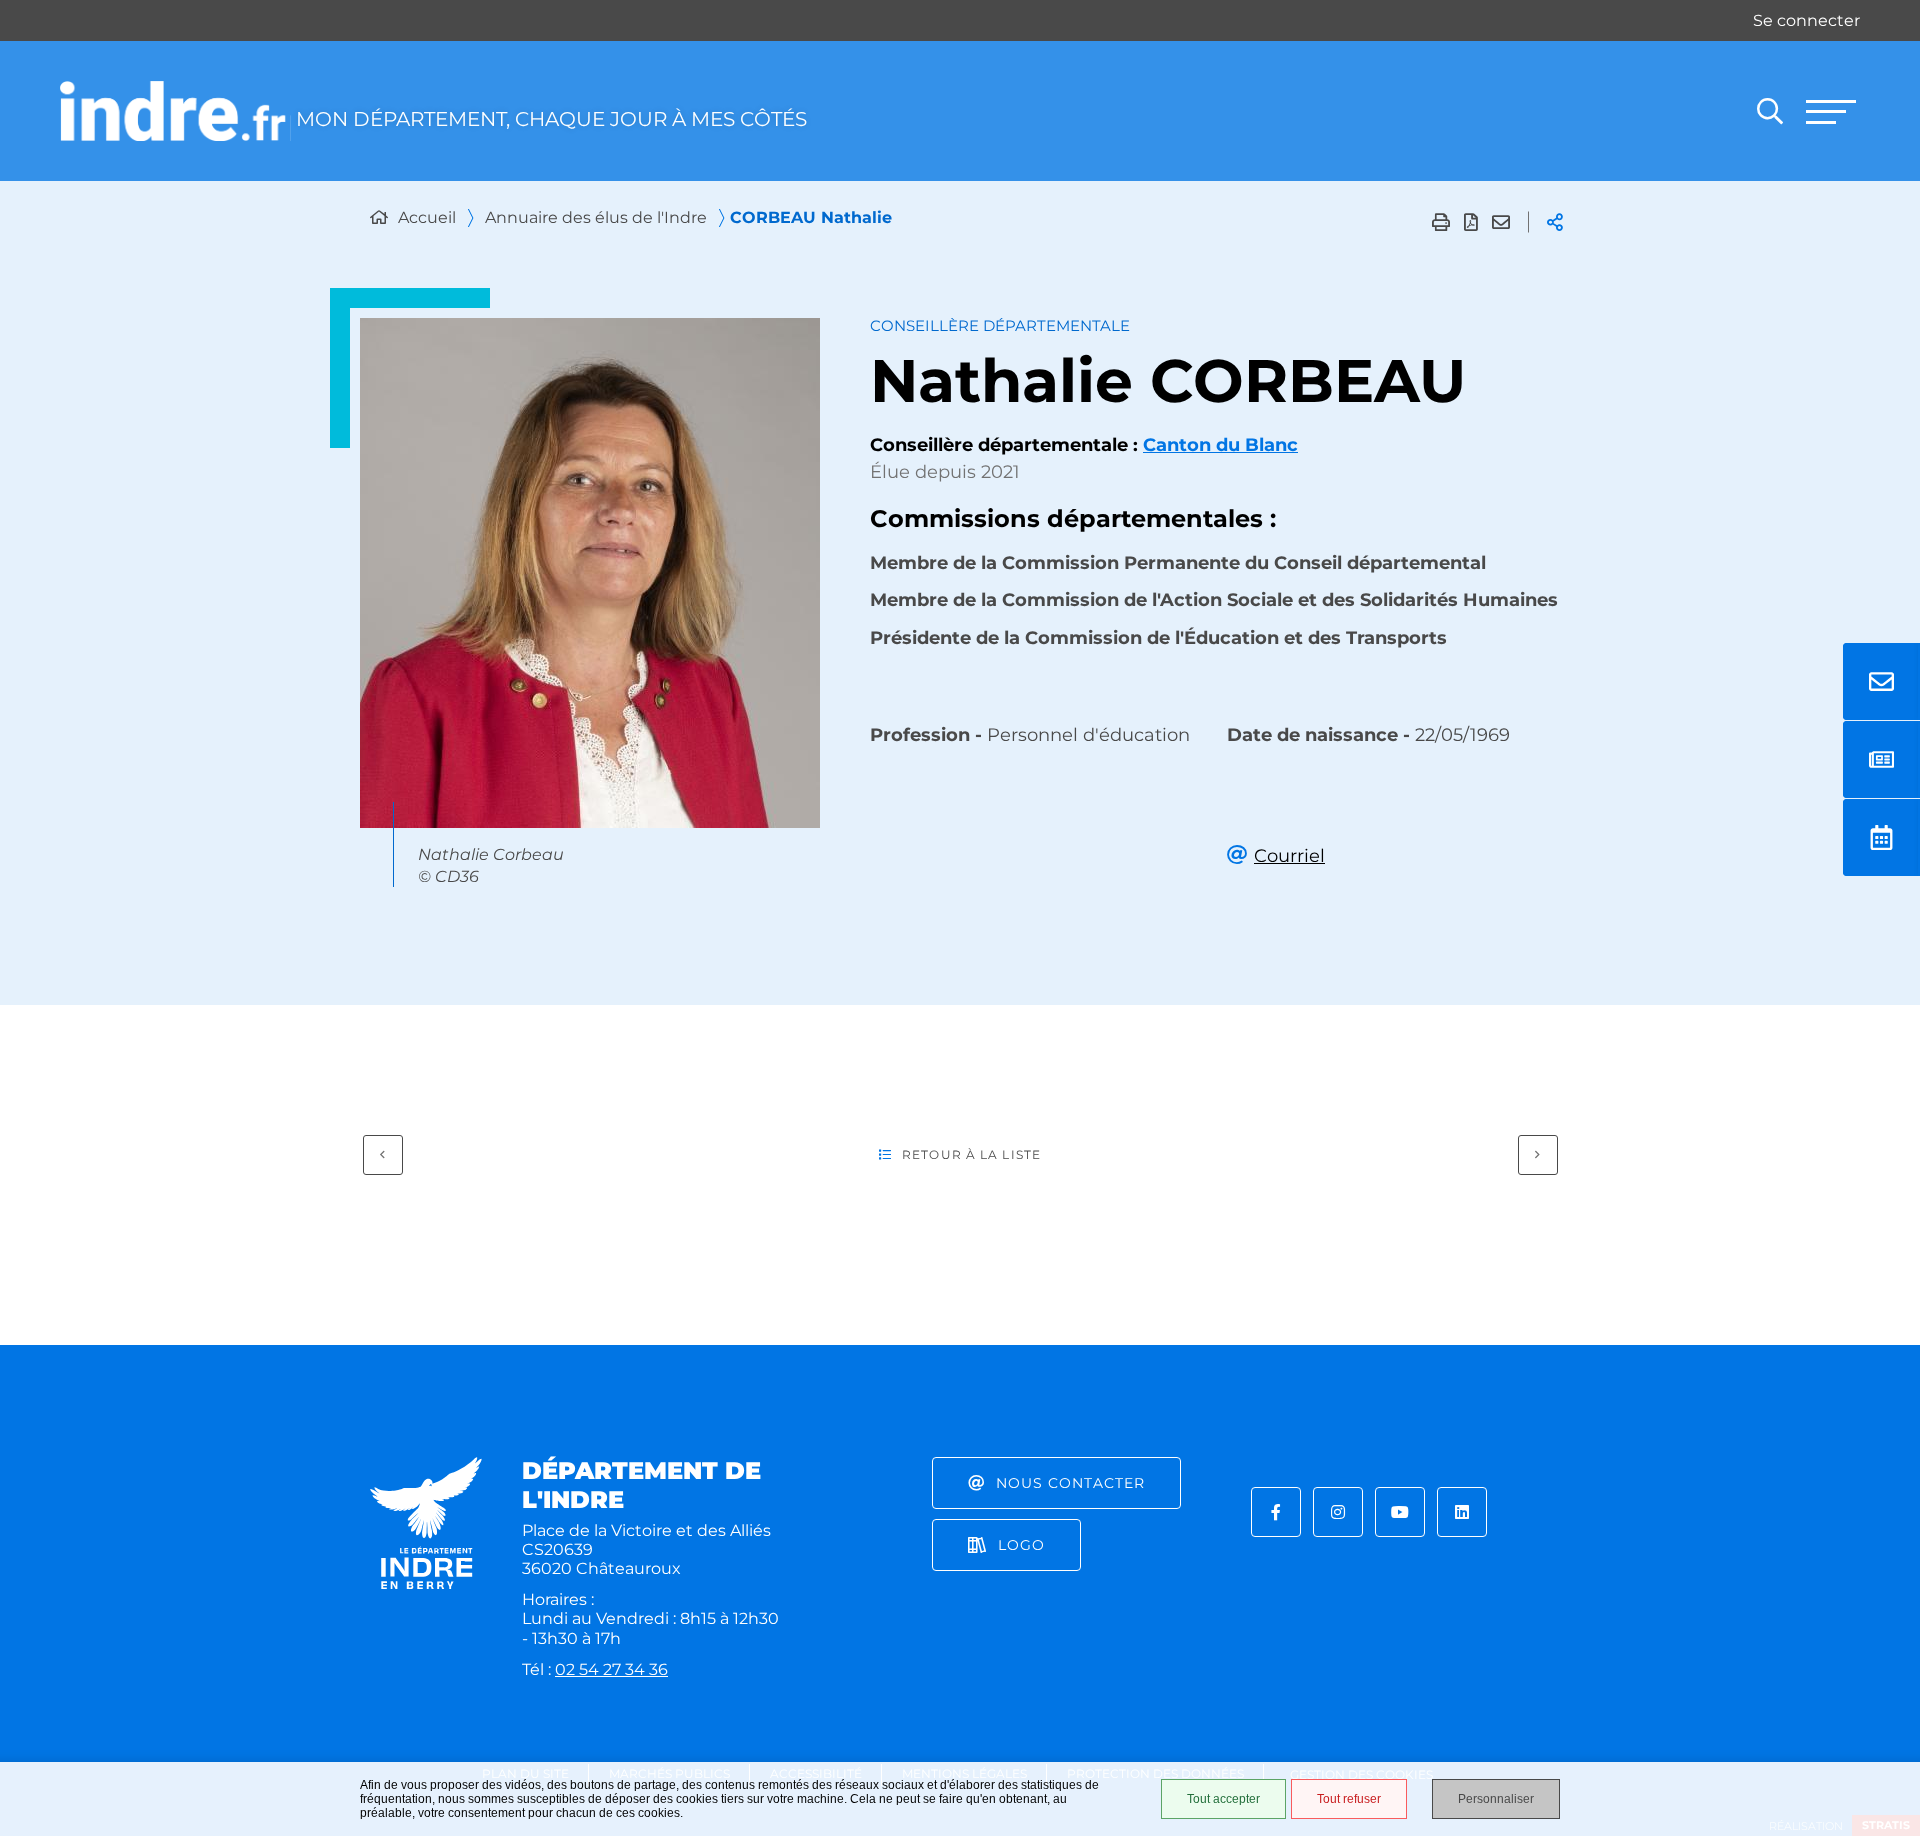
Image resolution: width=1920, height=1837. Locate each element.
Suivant (1538, 1155)
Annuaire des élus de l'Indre (596, 217)
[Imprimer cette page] (1441, 222)
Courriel (1289, 856)
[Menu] (1830, 111)
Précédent (383, 1155)
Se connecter (1806, 20)
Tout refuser (1349, 1799)
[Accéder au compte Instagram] (1338, 1512)
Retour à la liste (971, 1154)
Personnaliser (1496, 1799)
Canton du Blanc (1220, 445)
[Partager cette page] (1555, 222)
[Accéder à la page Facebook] (1276, 1512)
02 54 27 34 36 (611, 1669)
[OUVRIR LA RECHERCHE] (1770, 111)
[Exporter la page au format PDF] (1471, 222)
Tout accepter (1223, 1799)
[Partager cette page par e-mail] (1501, 222)
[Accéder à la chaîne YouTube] (1400, 1512)
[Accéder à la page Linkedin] (1462, 1512)
